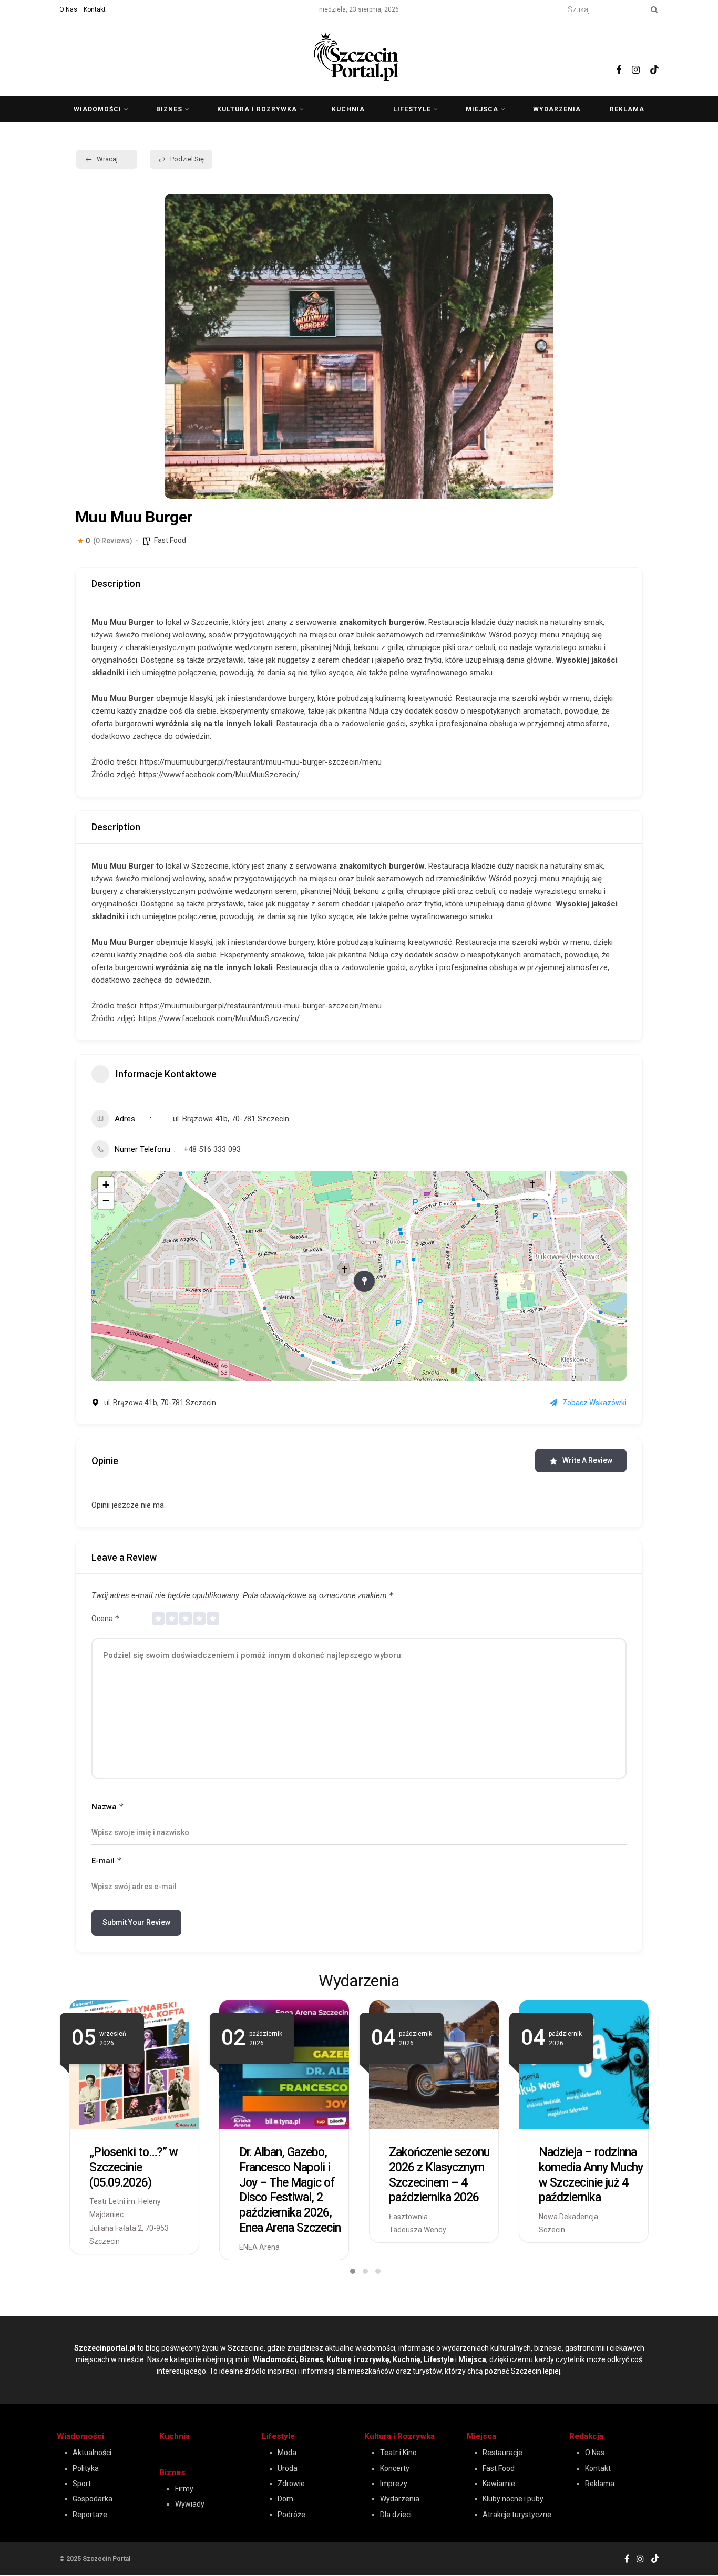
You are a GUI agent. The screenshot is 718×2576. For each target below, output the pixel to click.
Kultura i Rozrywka (399, 2436)
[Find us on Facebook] (619, 58)
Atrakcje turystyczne (517, 2515)
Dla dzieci (396, 2515)
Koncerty (395, 2468)
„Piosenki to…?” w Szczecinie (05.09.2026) (134, 2167)
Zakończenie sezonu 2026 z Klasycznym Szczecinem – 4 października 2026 (439, 2175)
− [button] (106, 1201)
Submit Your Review (136, 1922)
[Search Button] (652, 9)
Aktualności (92, 2453)
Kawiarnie (499, 2484)
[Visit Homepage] (359, 55)
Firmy (184, 2489)
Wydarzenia (557, 109)
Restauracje (502, 2453)
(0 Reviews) (113, 541)
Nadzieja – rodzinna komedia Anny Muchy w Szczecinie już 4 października (591, 2175)
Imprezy (394, 2484)
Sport (82, 2484)
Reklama (627, 109)
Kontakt (95, 9)
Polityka (86, 2468)
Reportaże (90, 2515)
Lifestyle (412, 109)
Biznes (169, 109)
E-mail (107, 1861)
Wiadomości (98, 109)
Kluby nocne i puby (513, 2499)
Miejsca (482, 109)
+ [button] (106, 1185)
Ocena (106, 1618)
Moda (287, 2453)
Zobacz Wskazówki (594, 1403)
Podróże (291, 2515)
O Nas (68, 9)
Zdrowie (291, 2484)
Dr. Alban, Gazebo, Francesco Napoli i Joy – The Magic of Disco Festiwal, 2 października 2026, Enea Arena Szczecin (290, 2190)
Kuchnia (348, 109)
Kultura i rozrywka (257, 109)
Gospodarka (93, 2499)
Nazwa (108, 1806)
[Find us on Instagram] (636, 58)
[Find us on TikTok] (654, 56)
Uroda (288, 2468)
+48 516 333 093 (212, 1149)
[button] (180, 346)
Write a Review (587, 1460)
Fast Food (170, 540)
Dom (285, 2499)
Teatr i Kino (398, 2453)
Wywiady (190, 2504)
